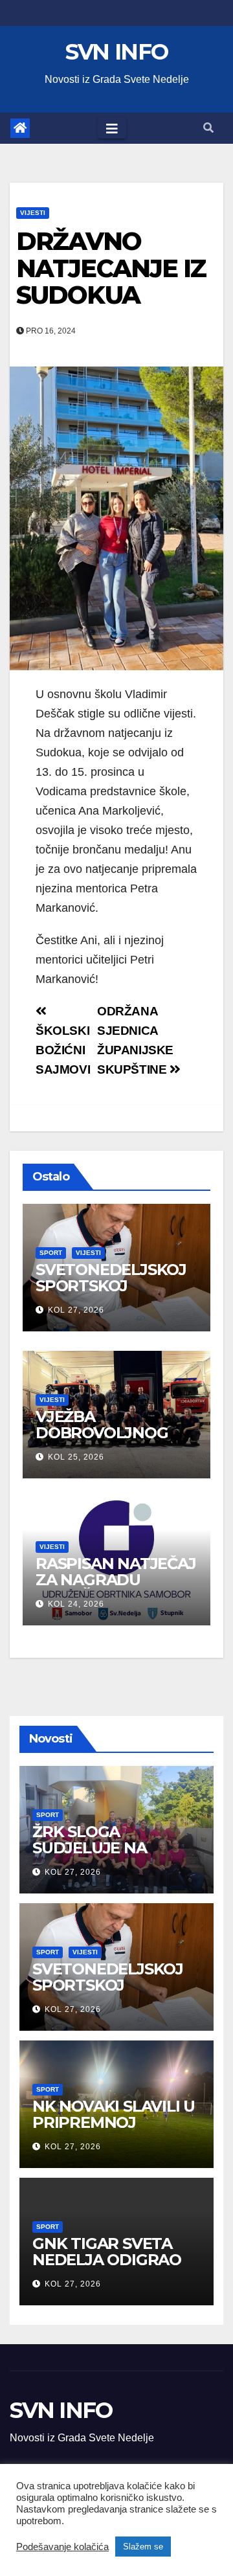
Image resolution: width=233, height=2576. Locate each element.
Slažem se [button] (143, 2547)
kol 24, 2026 (76, 1604)
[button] (208, 128)
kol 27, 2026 (76, 1310)
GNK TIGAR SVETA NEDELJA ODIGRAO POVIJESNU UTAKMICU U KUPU (107, 2268)
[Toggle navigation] (112, 128)
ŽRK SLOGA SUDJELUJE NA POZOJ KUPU (90, 1848)
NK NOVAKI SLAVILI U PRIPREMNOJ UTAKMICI (114, 2122)
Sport (51, 1253)
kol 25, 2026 (76, 1457)
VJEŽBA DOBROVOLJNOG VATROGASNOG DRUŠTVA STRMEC (107, 1441)
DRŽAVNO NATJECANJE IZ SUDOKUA (111, 268)
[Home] (20, 128)
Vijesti (33, 213)
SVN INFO (116, 52)
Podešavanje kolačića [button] (62, 2547)
